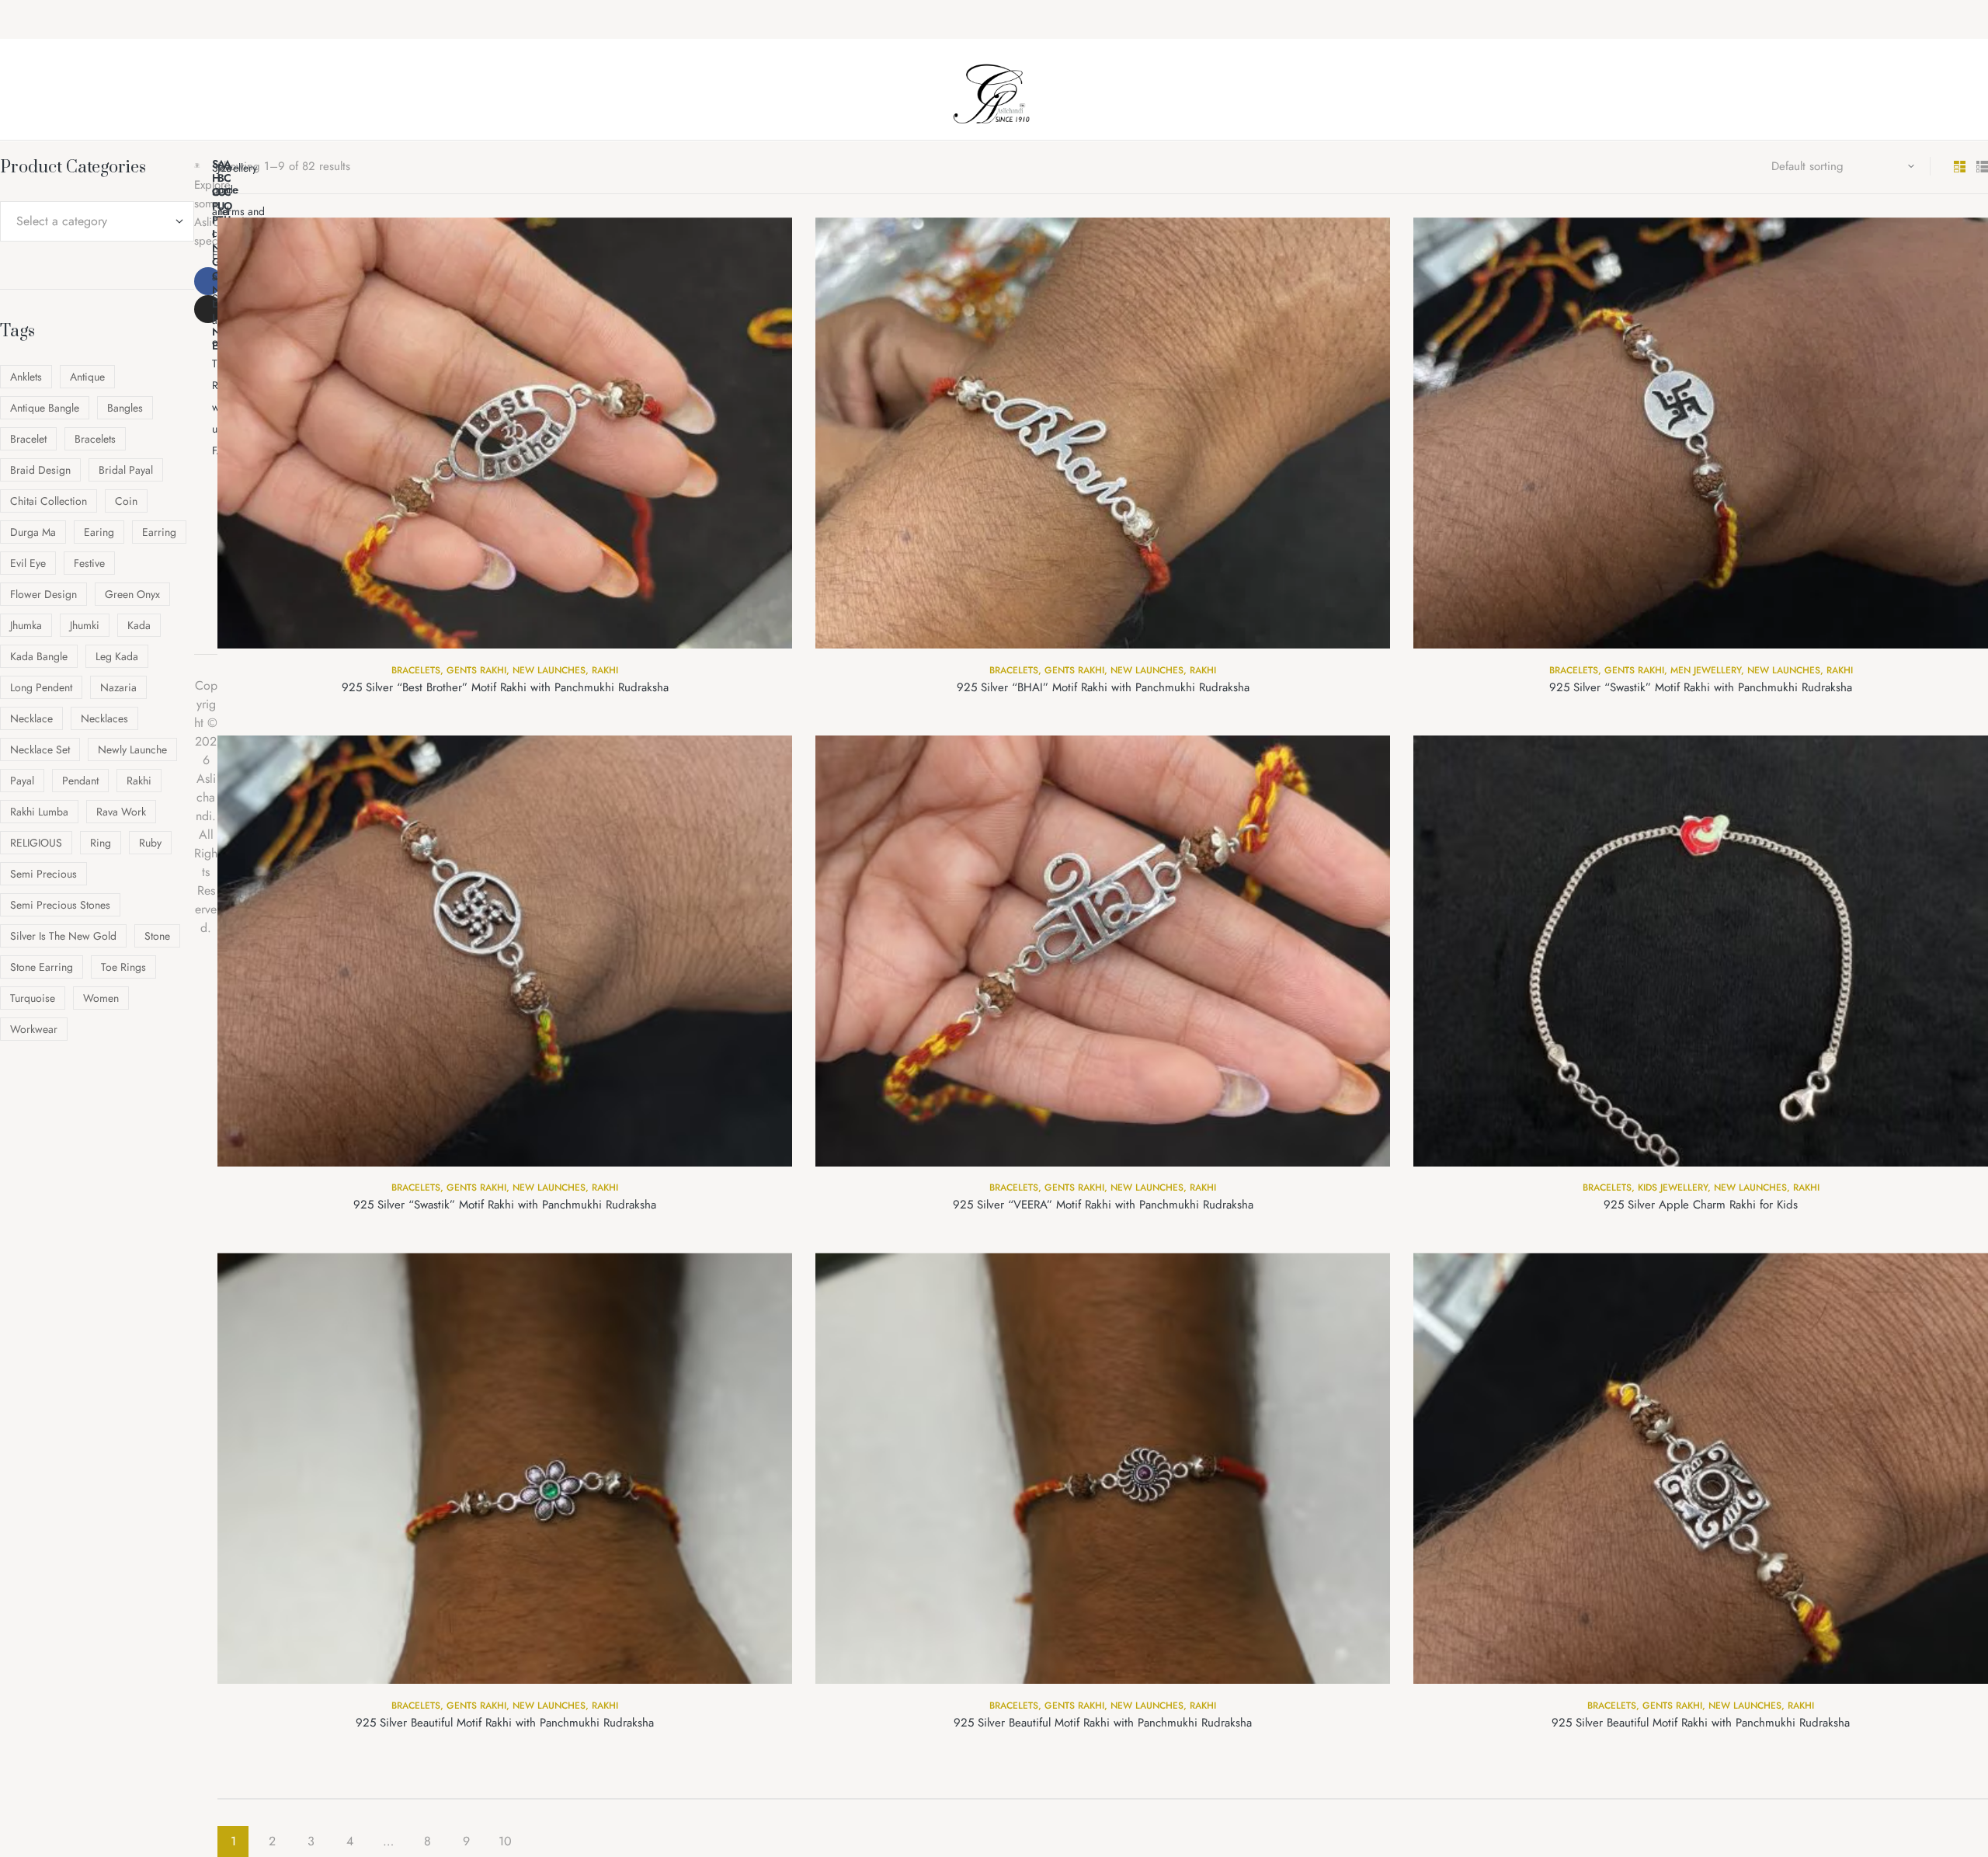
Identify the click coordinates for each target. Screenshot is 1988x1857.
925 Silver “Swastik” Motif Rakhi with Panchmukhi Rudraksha (1701, 687)
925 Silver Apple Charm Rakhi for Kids (1701, 1205)
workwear (34, 1029)
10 (505, 1841)
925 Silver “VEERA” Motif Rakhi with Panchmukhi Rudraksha (1103, 1205)
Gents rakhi (476, 670)
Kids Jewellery (1673, 1188)
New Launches (549, 670)
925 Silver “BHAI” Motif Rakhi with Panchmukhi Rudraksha (1103, 687)
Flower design (43, 594)
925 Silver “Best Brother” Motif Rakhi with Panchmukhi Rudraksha (505, 687)
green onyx (132, 594)
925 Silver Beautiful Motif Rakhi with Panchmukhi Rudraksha (505, 1723)
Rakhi (605, 670)
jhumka (26, 625)
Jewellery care (237, 179)
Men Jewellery (1706, 670)
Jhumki (85, 625)
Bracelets (416, 670)
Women (101, 998)
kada (139, 625)
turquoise (33, 998)
